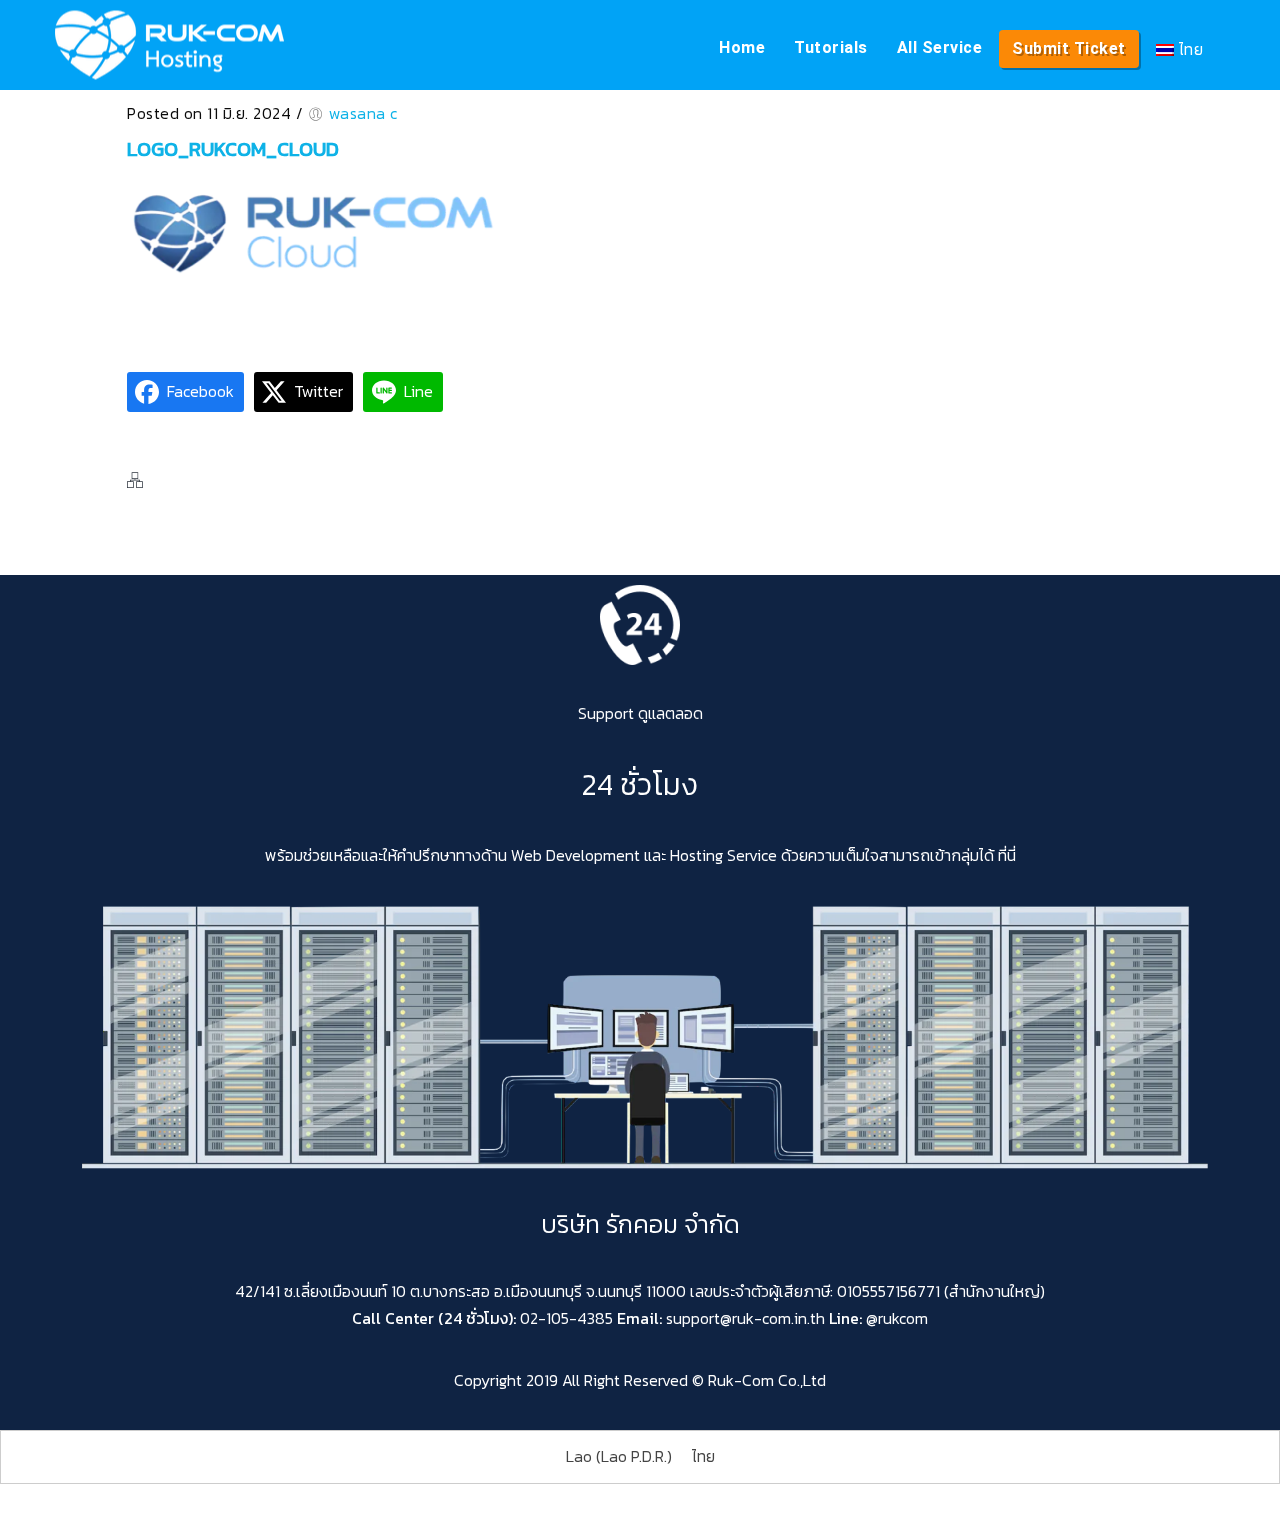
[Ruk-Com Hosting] (169, 45)
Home (742, 47)
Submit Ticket (1069, 48)
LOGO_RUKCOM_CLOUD (233, 149)
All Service (940, 47)
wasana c (363, 113)
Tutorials (831, 47)
